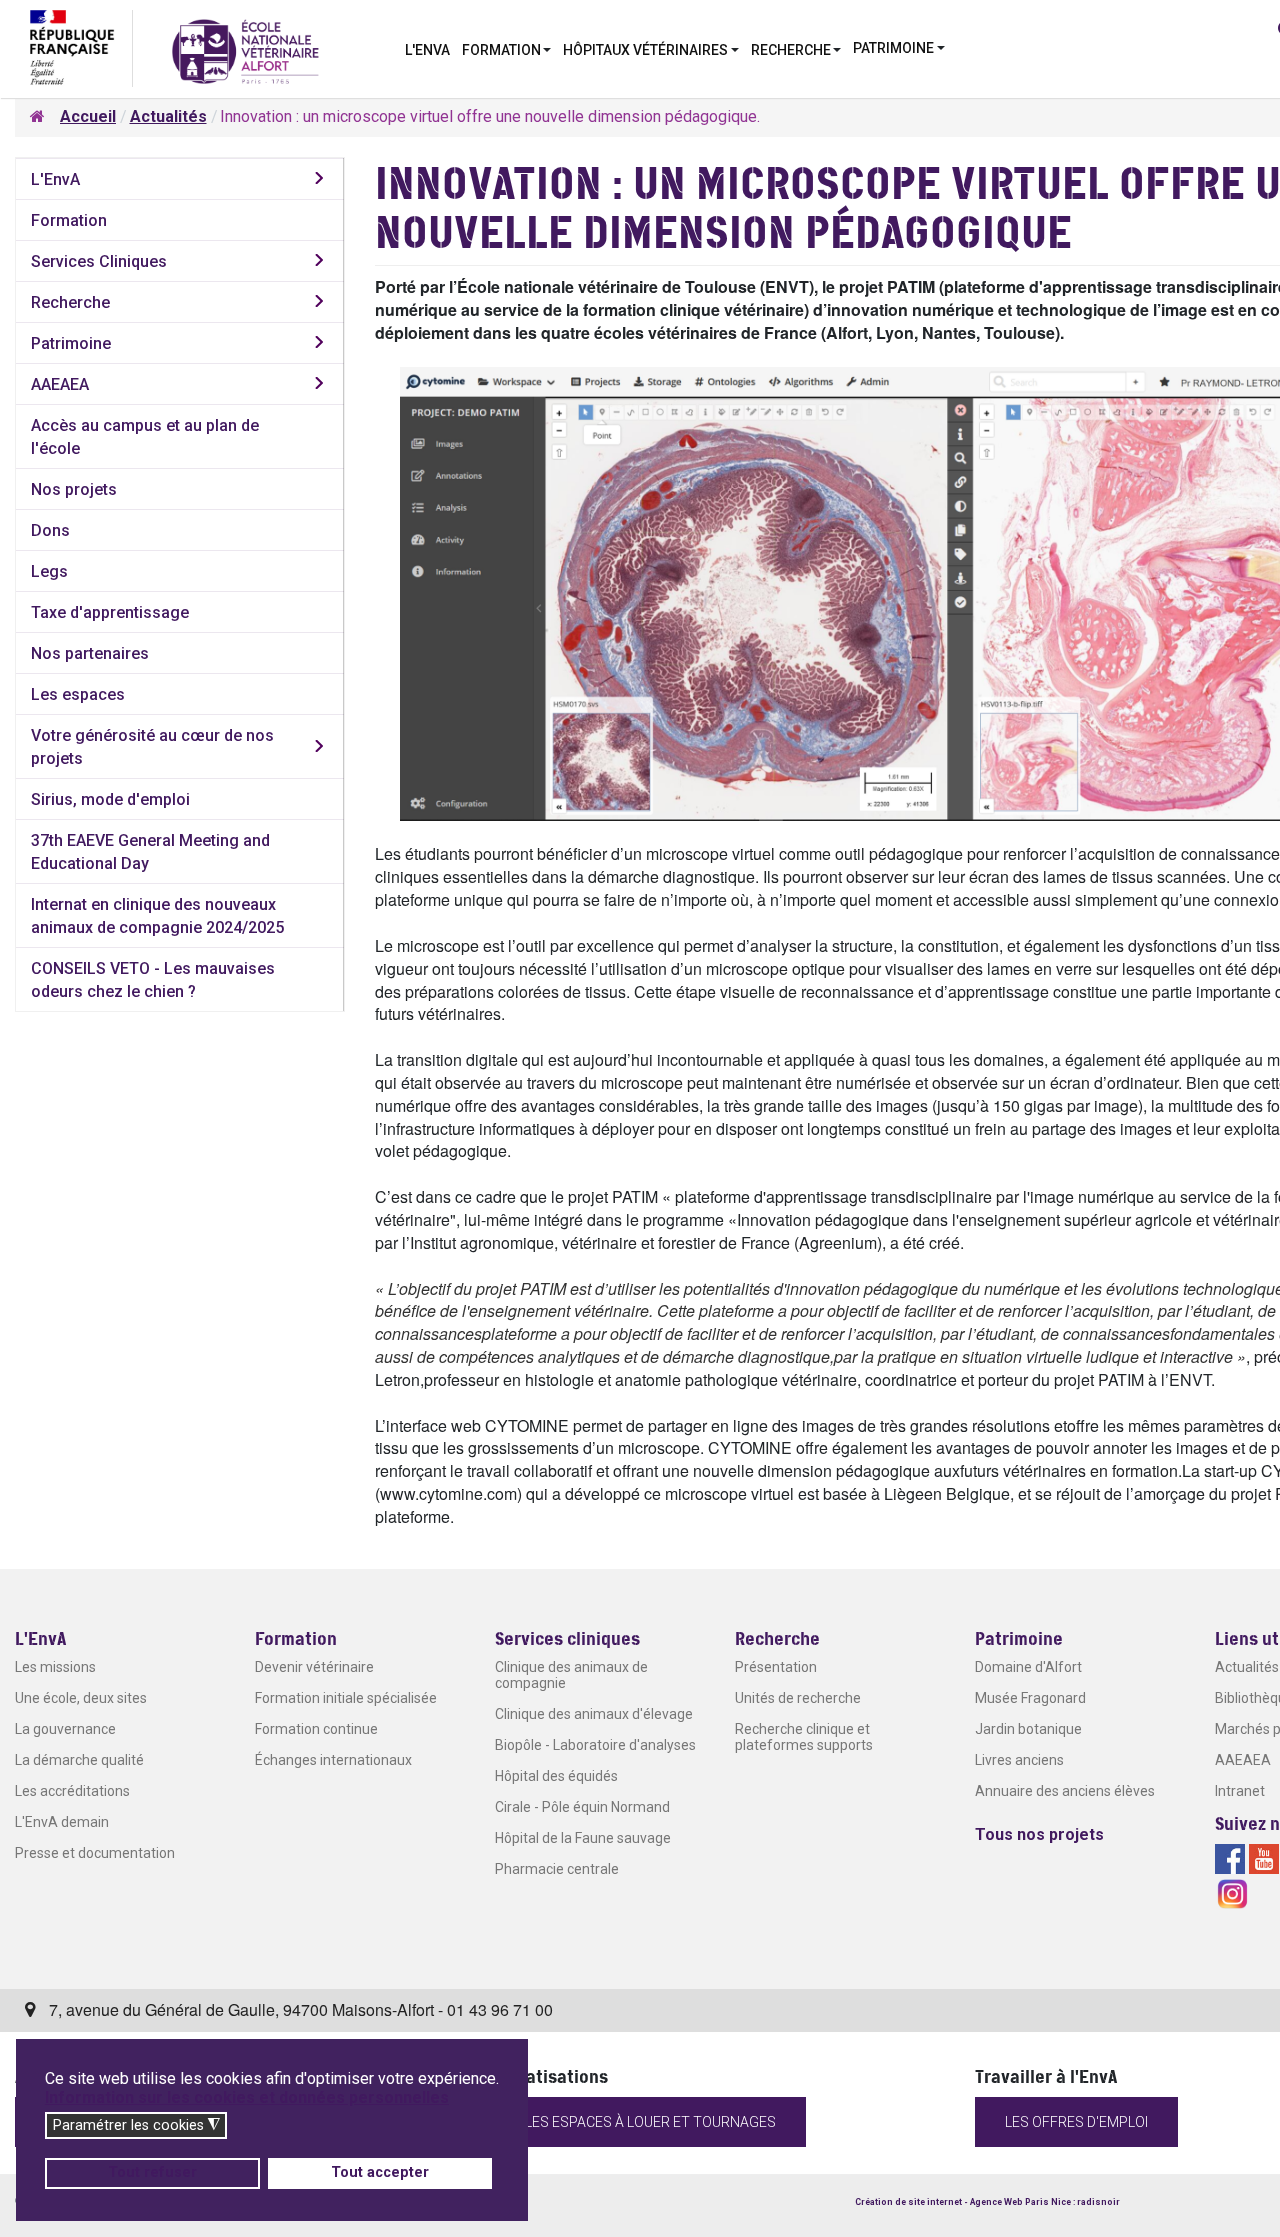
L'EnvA (55, 179)
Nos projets (74, 489)
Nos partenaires (90, 653)
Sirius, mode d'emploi (110, 799)
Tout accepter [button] (380, 2172)
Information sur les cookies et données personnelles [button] (247, 2097)
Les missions (55, 1667)
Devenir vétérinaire (314, 1667)
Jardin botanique (1028, 1729)
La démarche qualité (79, 1760)
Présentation (776, 1667)
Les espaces (78, 694)
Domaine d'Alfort (1028, 1667)
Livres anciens (1019, 1760)
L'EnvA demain (62, 1822)
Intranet (1240, 1791)
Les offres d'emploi (1076, 2122)
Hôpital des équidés (556, 1776)
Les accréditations (72, 1791)
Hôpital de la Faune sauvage (583, 1838)
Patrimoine (71, 343)
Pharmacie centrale (557, 1869)
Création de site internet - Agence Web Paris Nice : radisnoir (987, 2202)
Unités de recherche (798, 1698)
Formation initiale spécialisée (346, 1698)
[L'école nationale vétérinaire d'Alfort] (245, 50)
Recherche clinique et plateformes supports (804, 1737)
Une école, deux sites (81, 1698)
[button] (507, 48)
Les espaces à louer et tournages (650, 2122)
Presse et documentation (95, 1853)
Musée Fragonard (1030, 1698)
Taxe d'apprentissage (110, 612)
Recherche (70, 302)
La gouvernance (65, 1729)
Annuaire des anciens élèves (1065, 1791)
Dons (50, 530)
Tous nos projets (1039, 1834)
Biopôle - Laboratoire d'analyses (595, 1745)
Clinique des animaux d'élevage (594, 1714)
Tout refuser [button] (152, 2172)
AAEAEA (60, 384)
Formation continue (316, 1729)
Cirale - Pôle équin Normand (582, 1807)
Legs (49, 571)
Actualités (1247, 1667)
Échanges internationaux (333, 1760)
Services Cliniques (99, 261)
